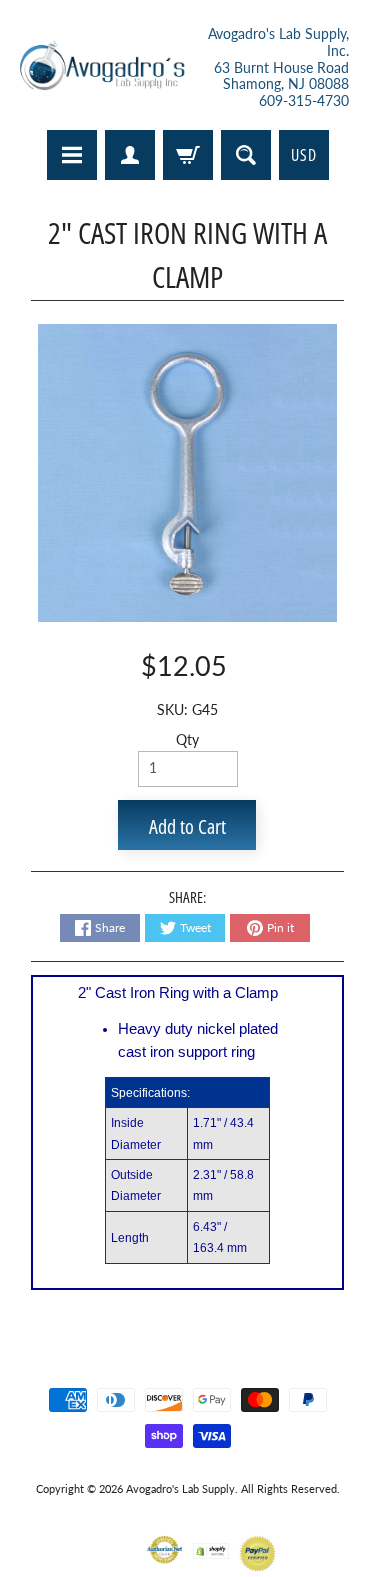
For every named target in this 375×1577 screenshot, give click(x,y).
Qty (187, 740)
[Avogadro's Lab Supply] (102, 68)
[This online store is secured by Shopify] (211, 1546)
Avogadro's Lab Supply (180, 1488)
